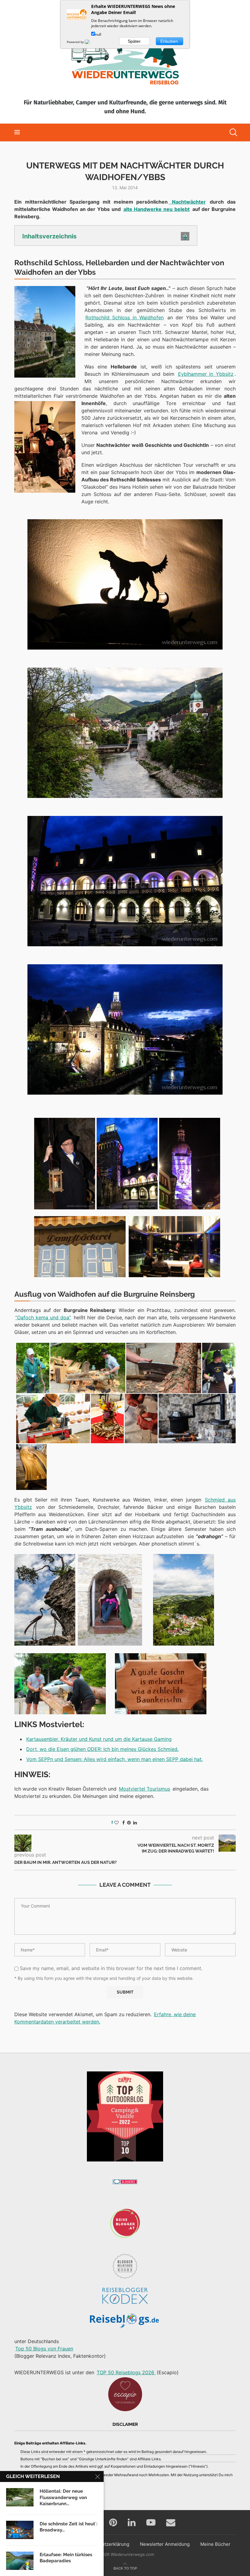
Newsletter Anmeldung (165, 2544)
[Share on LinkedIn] (135, 1822)
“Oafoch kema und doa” (43, 1317)
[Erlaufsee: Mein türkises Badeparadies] (20, 2561)
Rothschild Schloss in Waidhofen (125, 317)
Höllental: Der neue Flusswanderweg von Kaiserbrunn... (63, 2497)
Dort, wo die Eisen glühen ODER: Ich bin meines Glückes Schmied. (102, 1749)
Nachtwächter (187, 202)
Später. (135, 41)
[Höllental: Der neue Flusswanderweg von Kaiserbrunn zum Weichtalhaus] (20, 2497)
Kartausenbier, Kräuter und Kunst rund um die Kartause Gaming (99, 1739)
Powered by (76, 42)
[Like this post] (116, 1822)
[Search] (233, 132)
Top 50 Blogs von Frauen (44, 2349)
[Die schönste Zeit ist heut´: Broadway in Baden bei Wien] (20, 2530)
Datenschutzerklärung (105, 2544)
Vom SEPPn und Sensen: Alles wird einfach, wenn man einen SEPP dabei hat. (114, 1759)
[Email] (171, 2522)
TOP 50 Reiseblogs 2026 (126, 2372)
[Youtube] (151, 2522)
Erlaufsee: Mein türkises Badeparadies (66, 2558)
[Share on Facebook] (123, 1822)
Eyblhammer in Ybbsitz (206, 374)
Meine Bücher (215, 2544)
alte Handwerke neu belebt (157, 209)
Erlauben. (170, 41)
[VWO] (91, 42)
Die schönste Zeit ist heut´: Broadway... (69, 2527)
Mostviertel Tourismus (145, 1789)
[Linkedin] (132, 2522)
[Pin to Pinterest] (129, 1822)
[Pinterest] (113, 2522)
